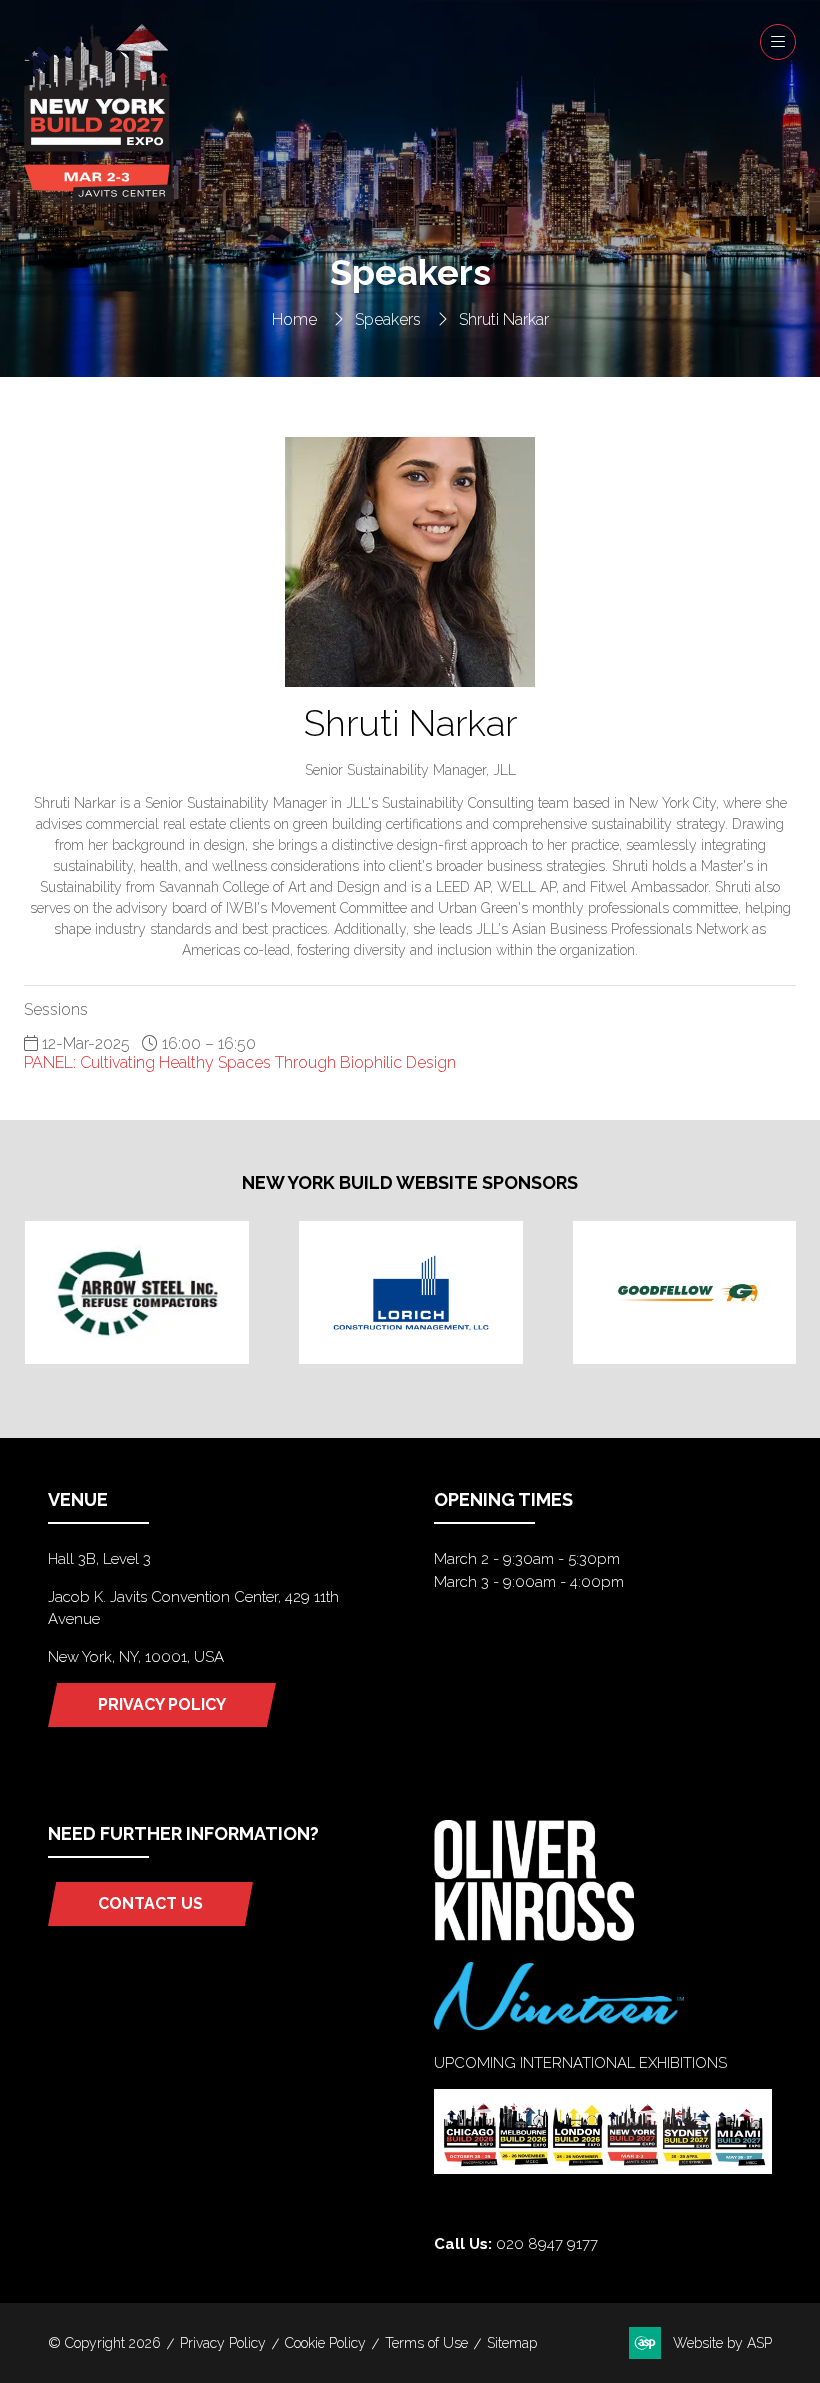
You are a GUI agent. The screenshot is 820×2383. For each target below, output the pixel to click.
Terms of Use (426, 2343)
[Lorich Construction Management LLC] (411, 1292)
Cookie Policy (325, 2343)
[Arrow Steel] (137, 1292)
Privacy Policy (223, 2343)
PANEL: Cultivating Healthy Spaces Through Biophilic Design (240, 1062)
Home (294, 319)
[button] (778, 42)
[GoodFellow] (685, 1292)
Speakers (388, 319)
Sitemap (512, 2343)
